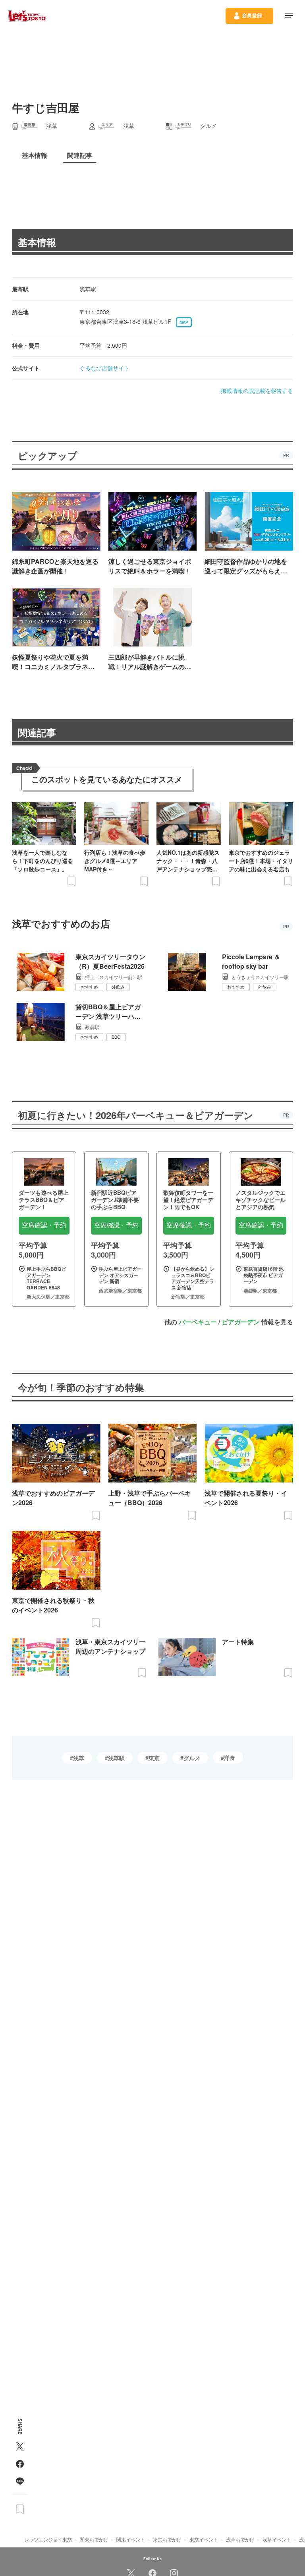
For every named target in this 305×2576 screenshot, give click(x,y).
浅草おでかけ (240, 2539)
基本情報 (37, 242)
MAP (184, 322)
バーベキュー (198, 1322)
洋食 (230, 1757)
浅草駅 (116, 1758)
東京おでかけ (167, 2539)
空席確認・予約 (44, 1225)
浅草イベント (277, 2539)
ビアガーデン (241, 1322)
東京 (154, 1758)
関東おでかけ (94, 2539)
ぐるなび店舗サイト (104, 368)
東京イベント (204, 2539)
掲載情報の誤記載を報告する (257, 391)
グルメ (192, 1758)
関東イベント (131, 2539)
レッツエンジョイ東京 (48, 2539)
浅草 (79, 1758)
